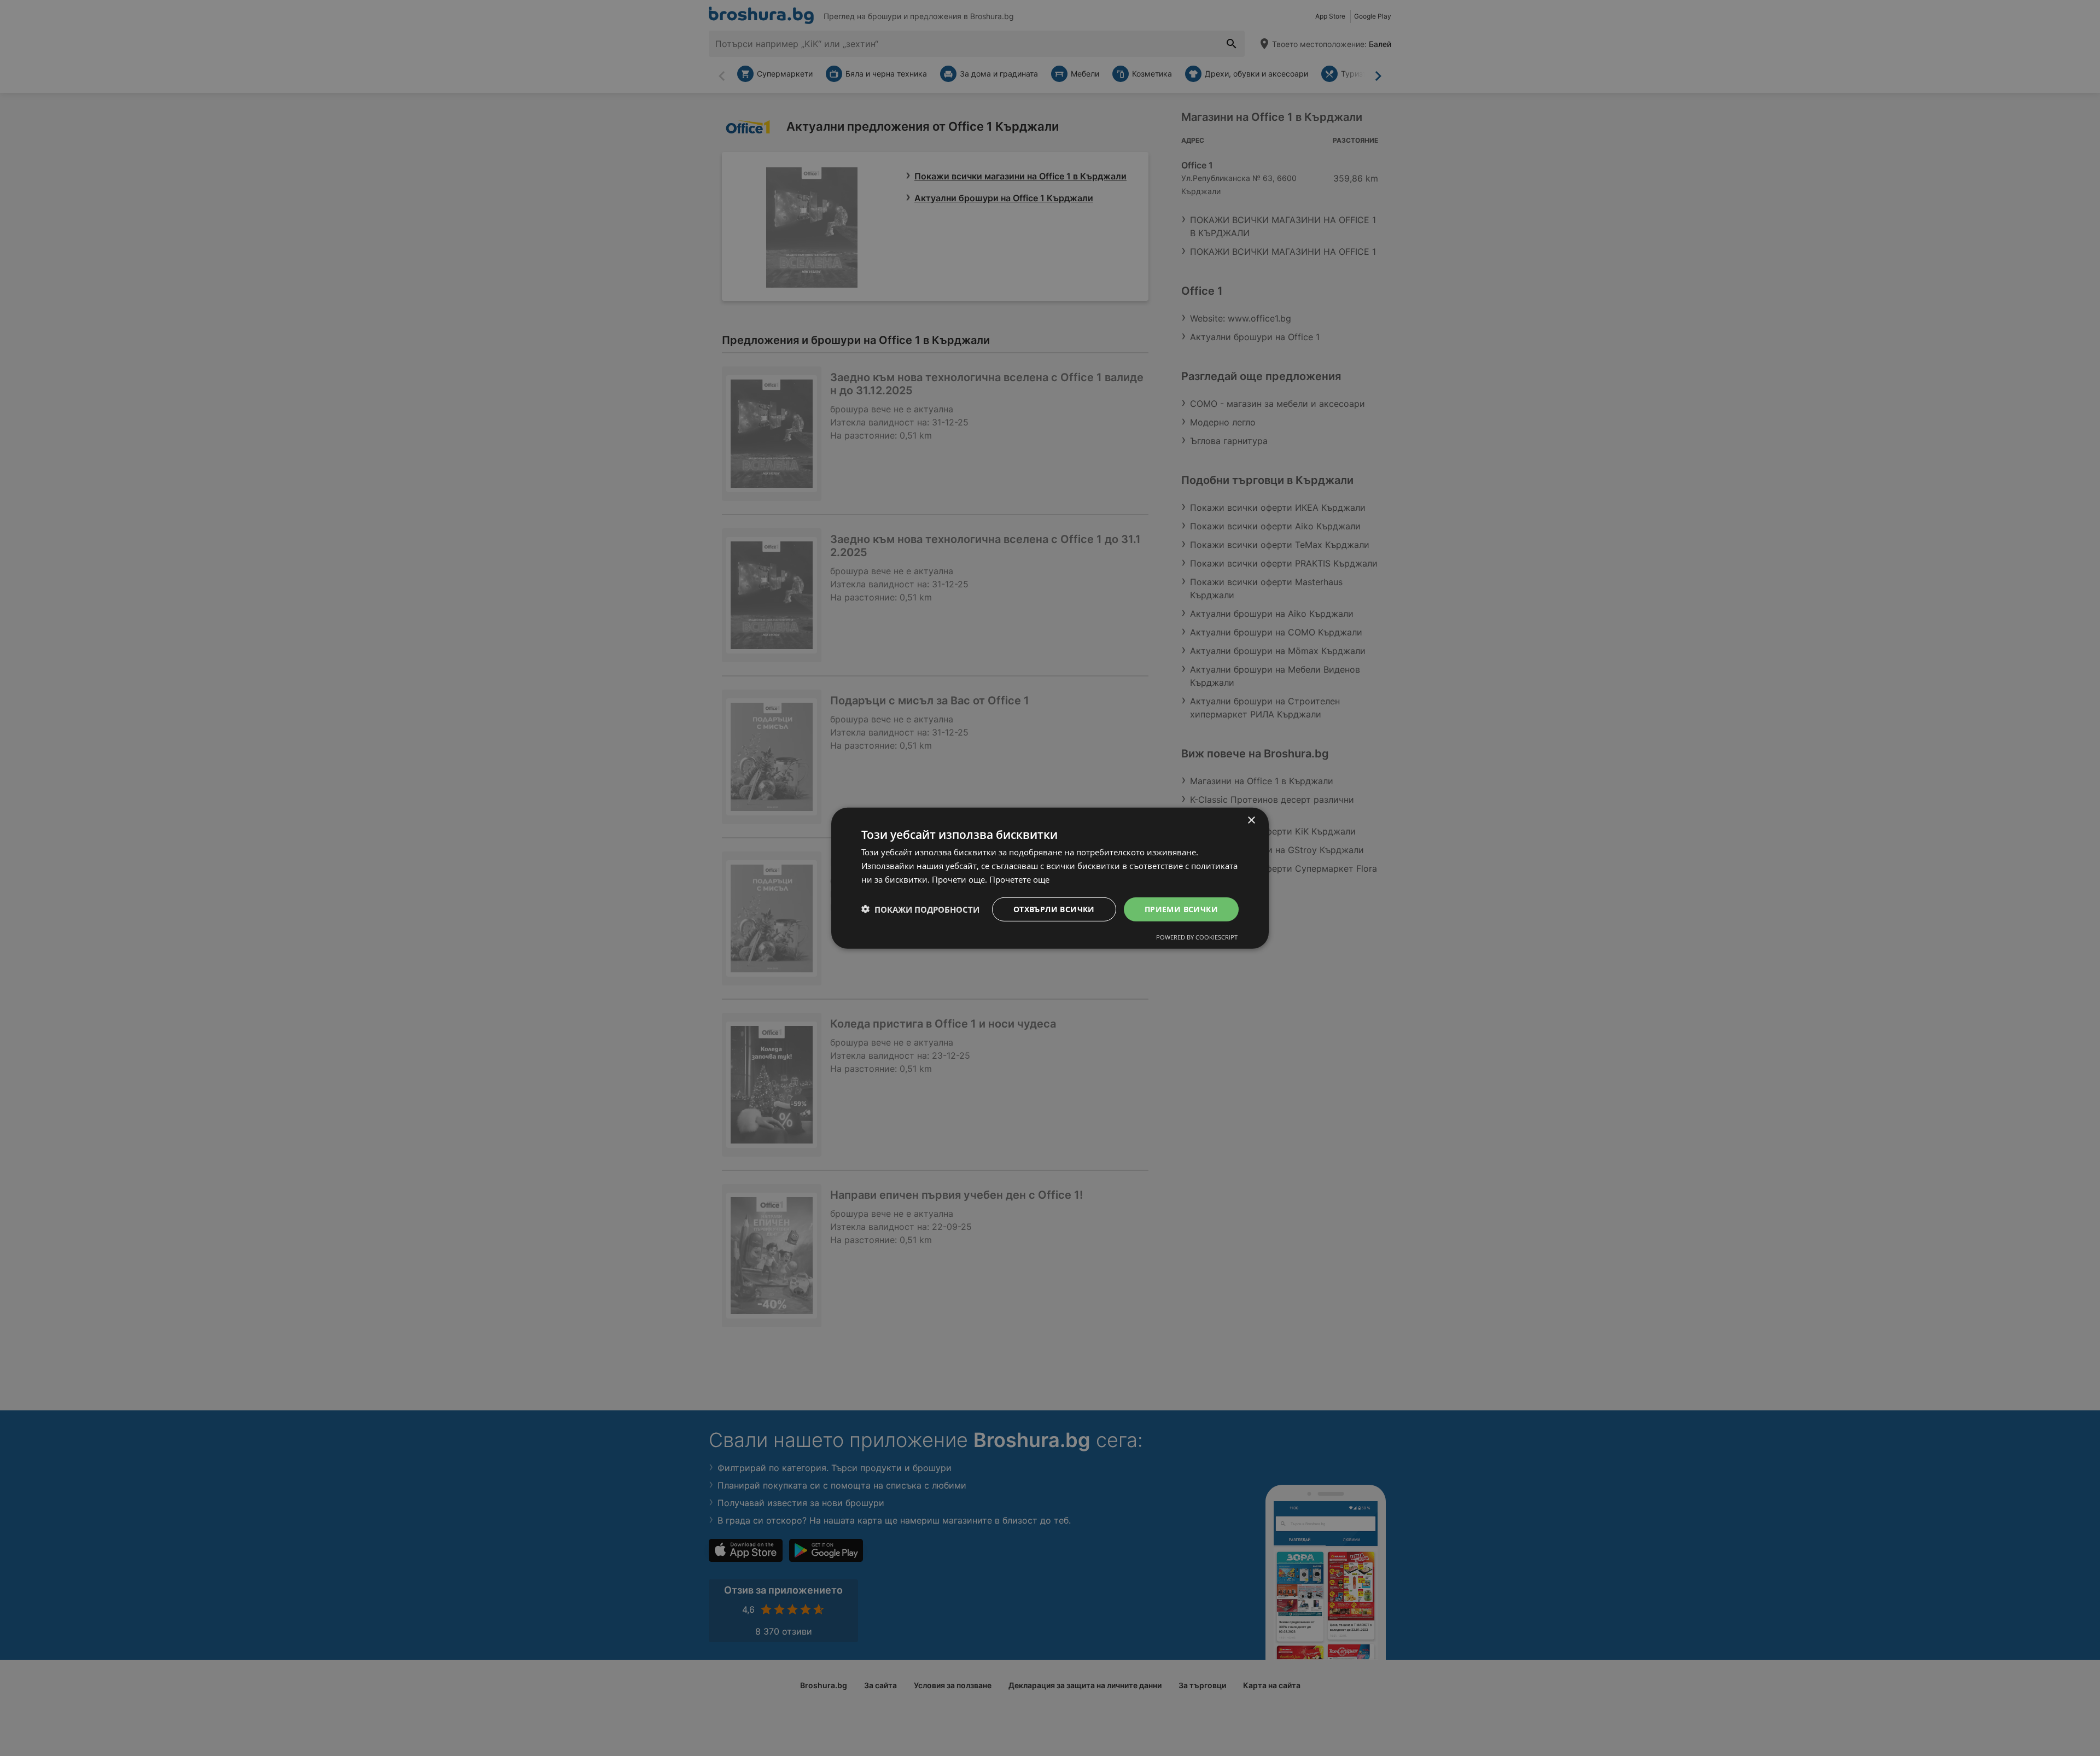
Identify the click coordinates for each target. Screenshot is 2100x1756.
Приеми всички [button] (1181, 909)
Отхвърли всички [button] (1054, 909)
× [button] (1251, 820)
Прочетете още (1019, 879)
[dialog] (1050, 878)
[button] (920, 909)
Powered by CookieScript (1197, 937)
